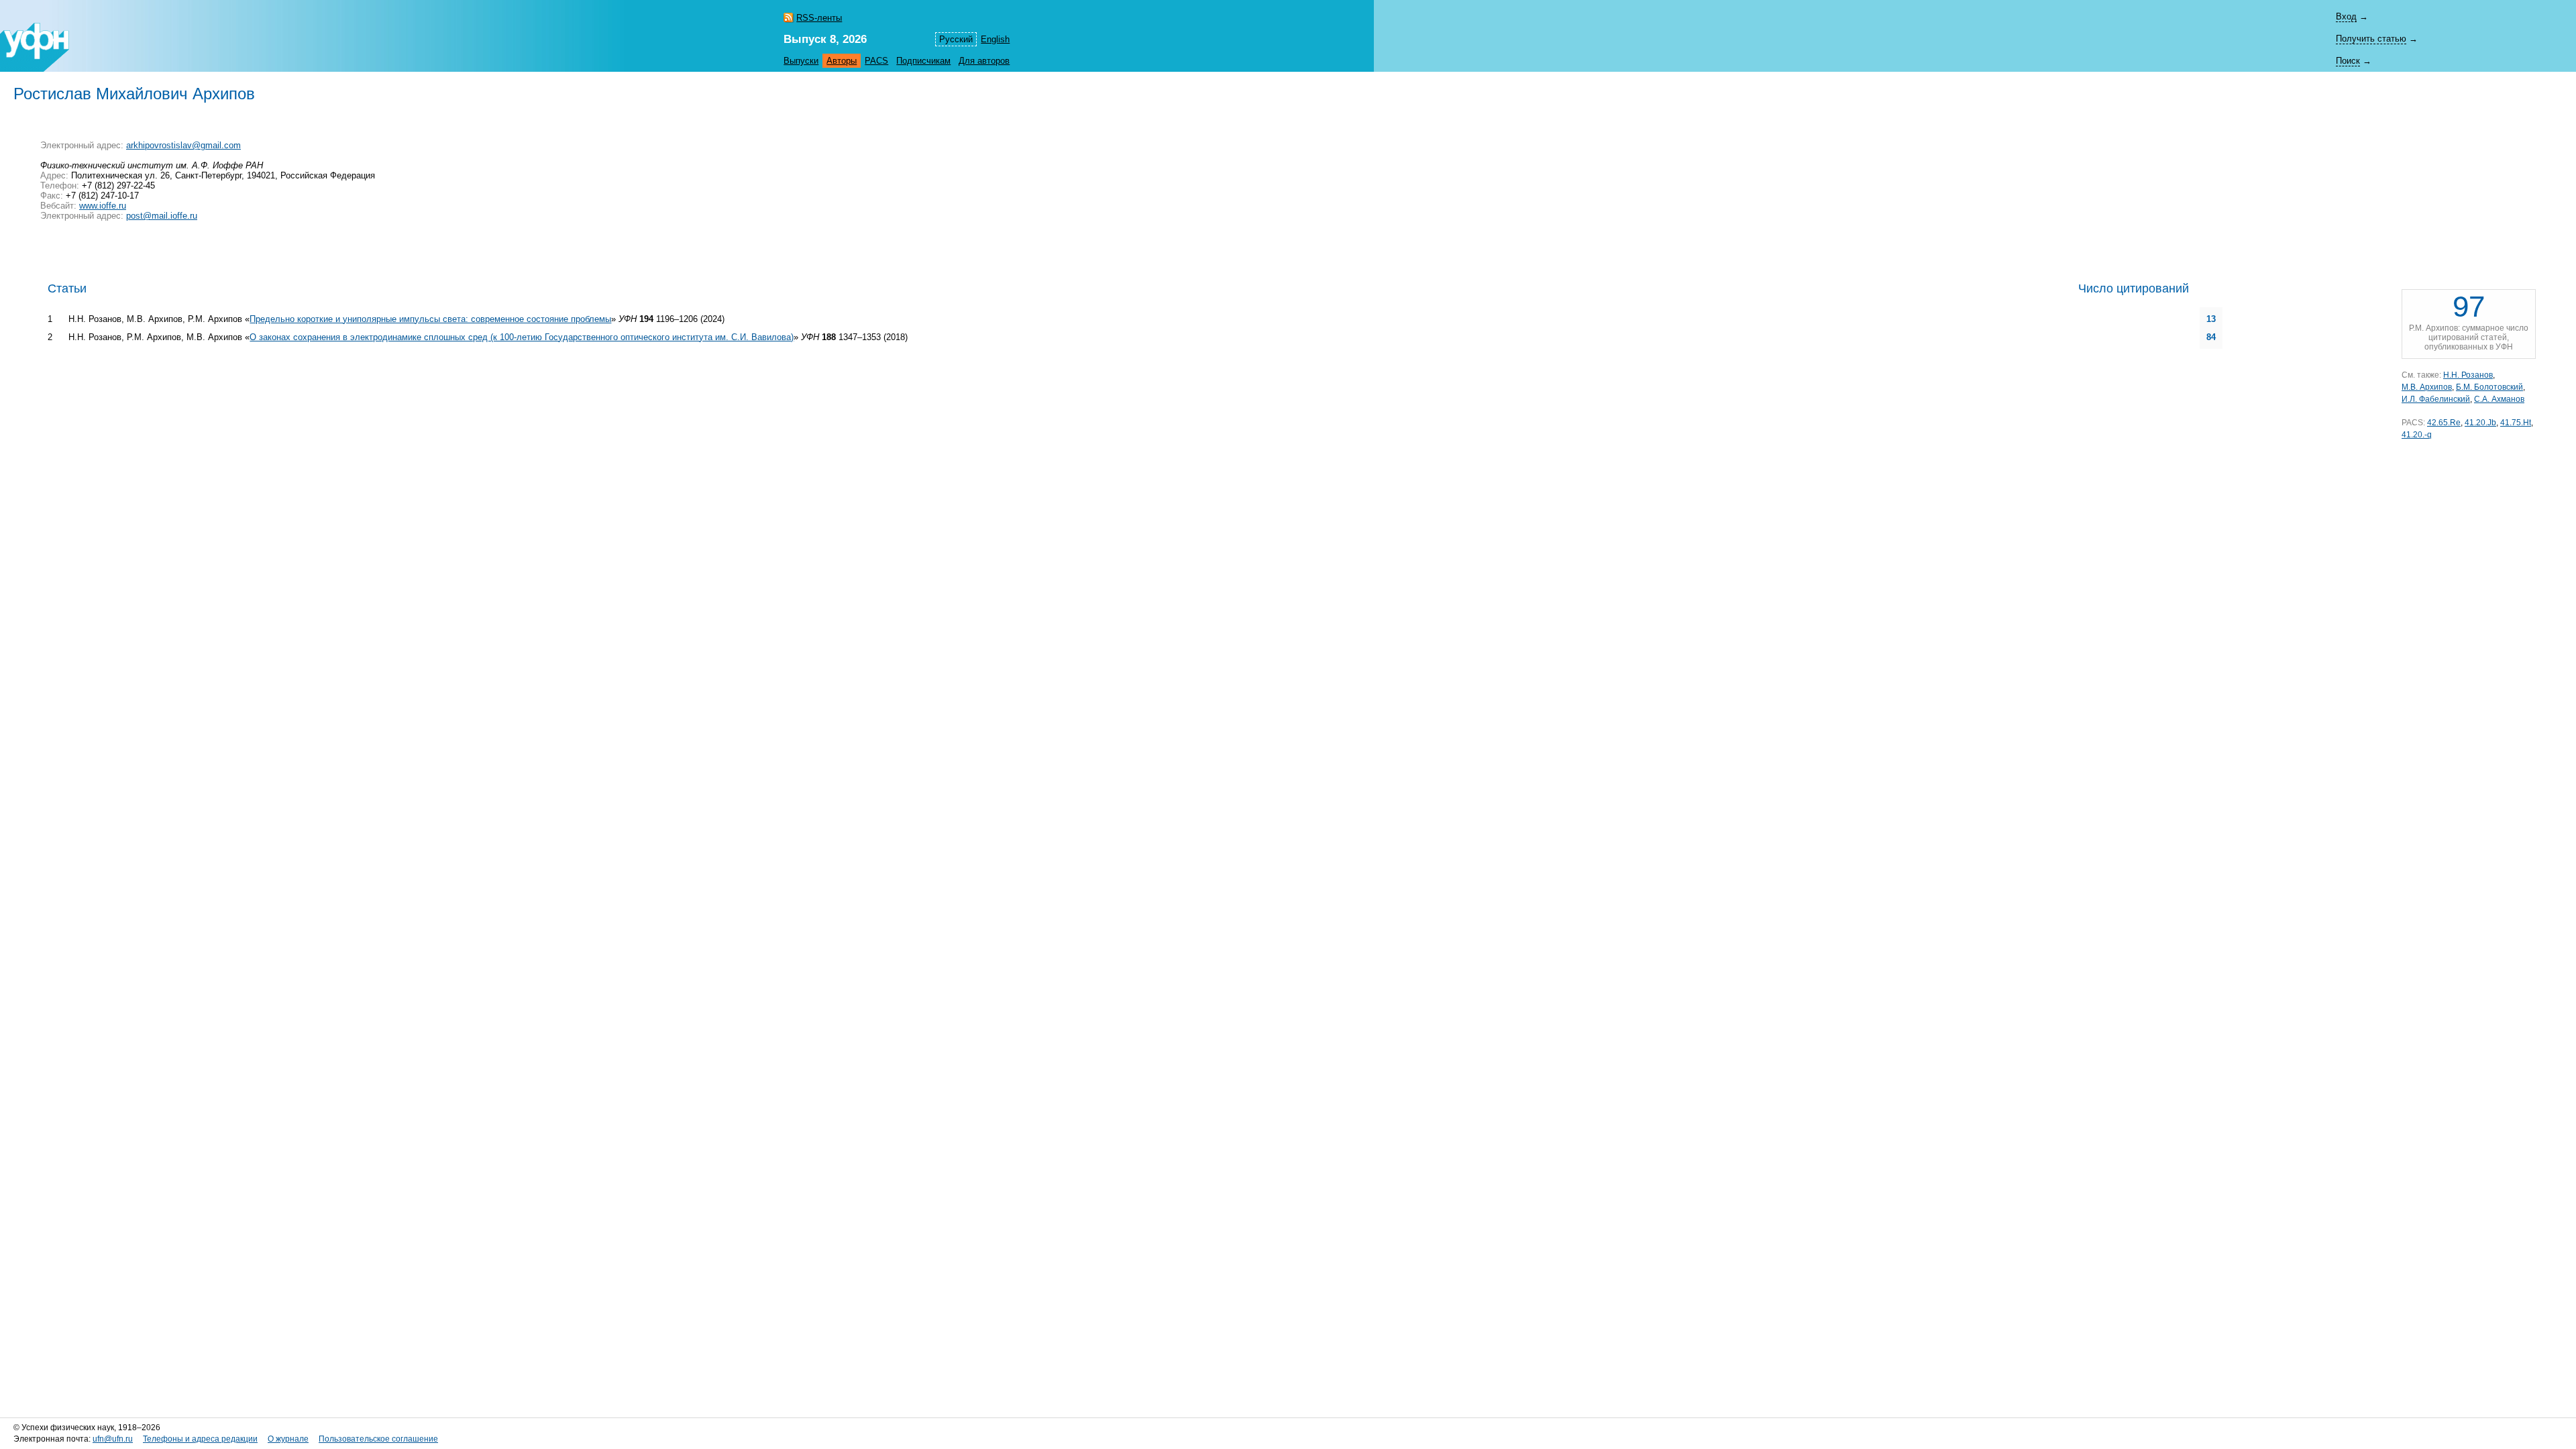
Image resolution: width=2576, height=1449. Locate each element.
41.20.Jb (2480, 423)
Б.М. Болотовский (2489, 387)
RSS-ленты (819, 18)
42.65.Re (2444, 423)
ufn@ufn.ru (113, 1439)
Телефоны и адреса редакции (200, 1439)
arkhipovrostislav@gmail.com (183, 145)
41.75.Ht (2516, 423)
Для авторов (984, 61)
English (995, 39)
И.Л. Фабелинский (2436, 399)
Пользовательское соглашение (378, 1439)
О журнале (288, 1439)
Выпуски (801, 61)
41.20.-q (2417, 435)
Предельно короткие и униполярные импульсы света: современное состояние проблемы (430, 319)
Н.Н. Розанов (2468, 375)
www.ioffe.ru (103, 206)
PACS (876, 61)
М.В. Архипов (2427, 387)
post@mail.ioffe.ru (162, 216)
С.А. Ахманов (2499, 399)
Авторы (842, 61)
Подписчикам (923, 61)
